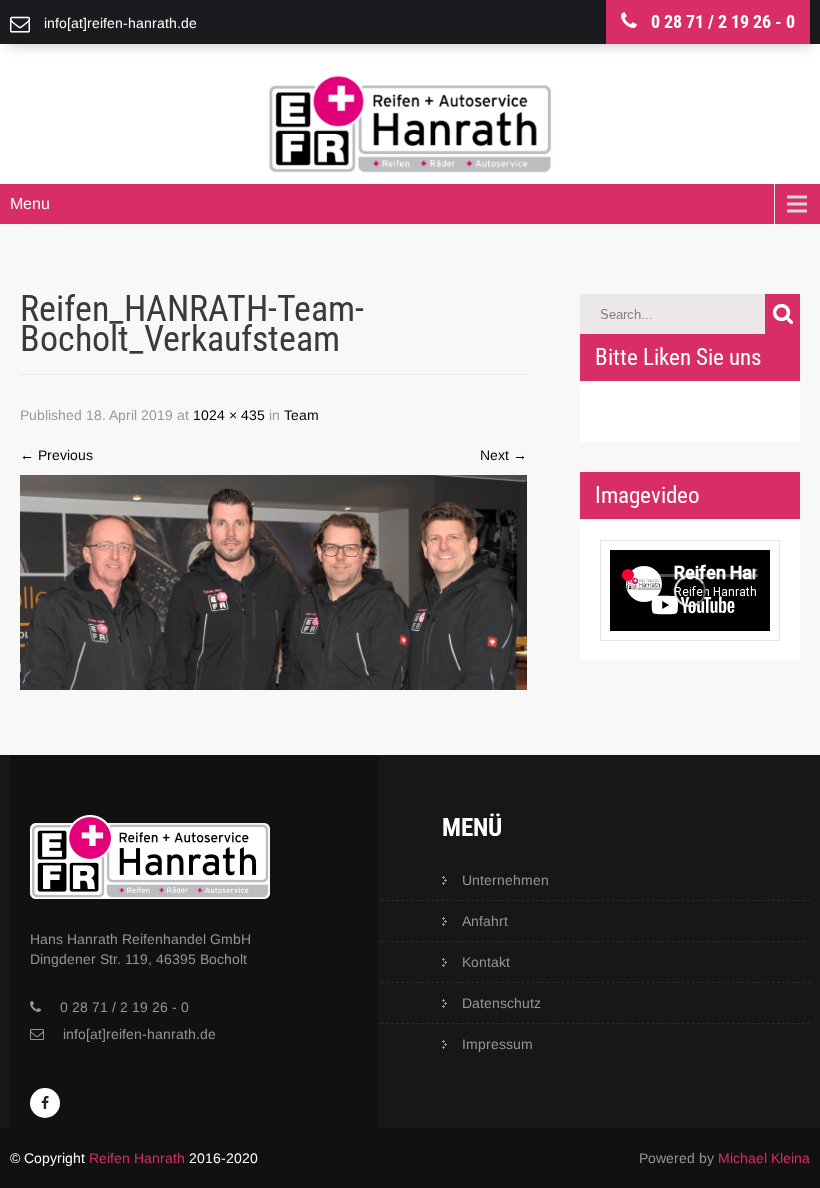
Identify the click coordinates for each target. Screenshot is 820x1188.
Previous (56, 455)
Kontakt (486, 962)
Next (503, 455)
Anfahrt (485, 921)
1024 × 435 (229, 415)
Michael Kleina (764, 1158)
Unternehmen (505, 880)
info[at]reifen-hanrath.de (139, 1034)
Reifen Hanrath (137, 1158)
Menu (30, 203)
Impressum (497, 1044)
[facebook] (45, 1103)
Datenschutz (501, 1003)
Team (301, 415)
